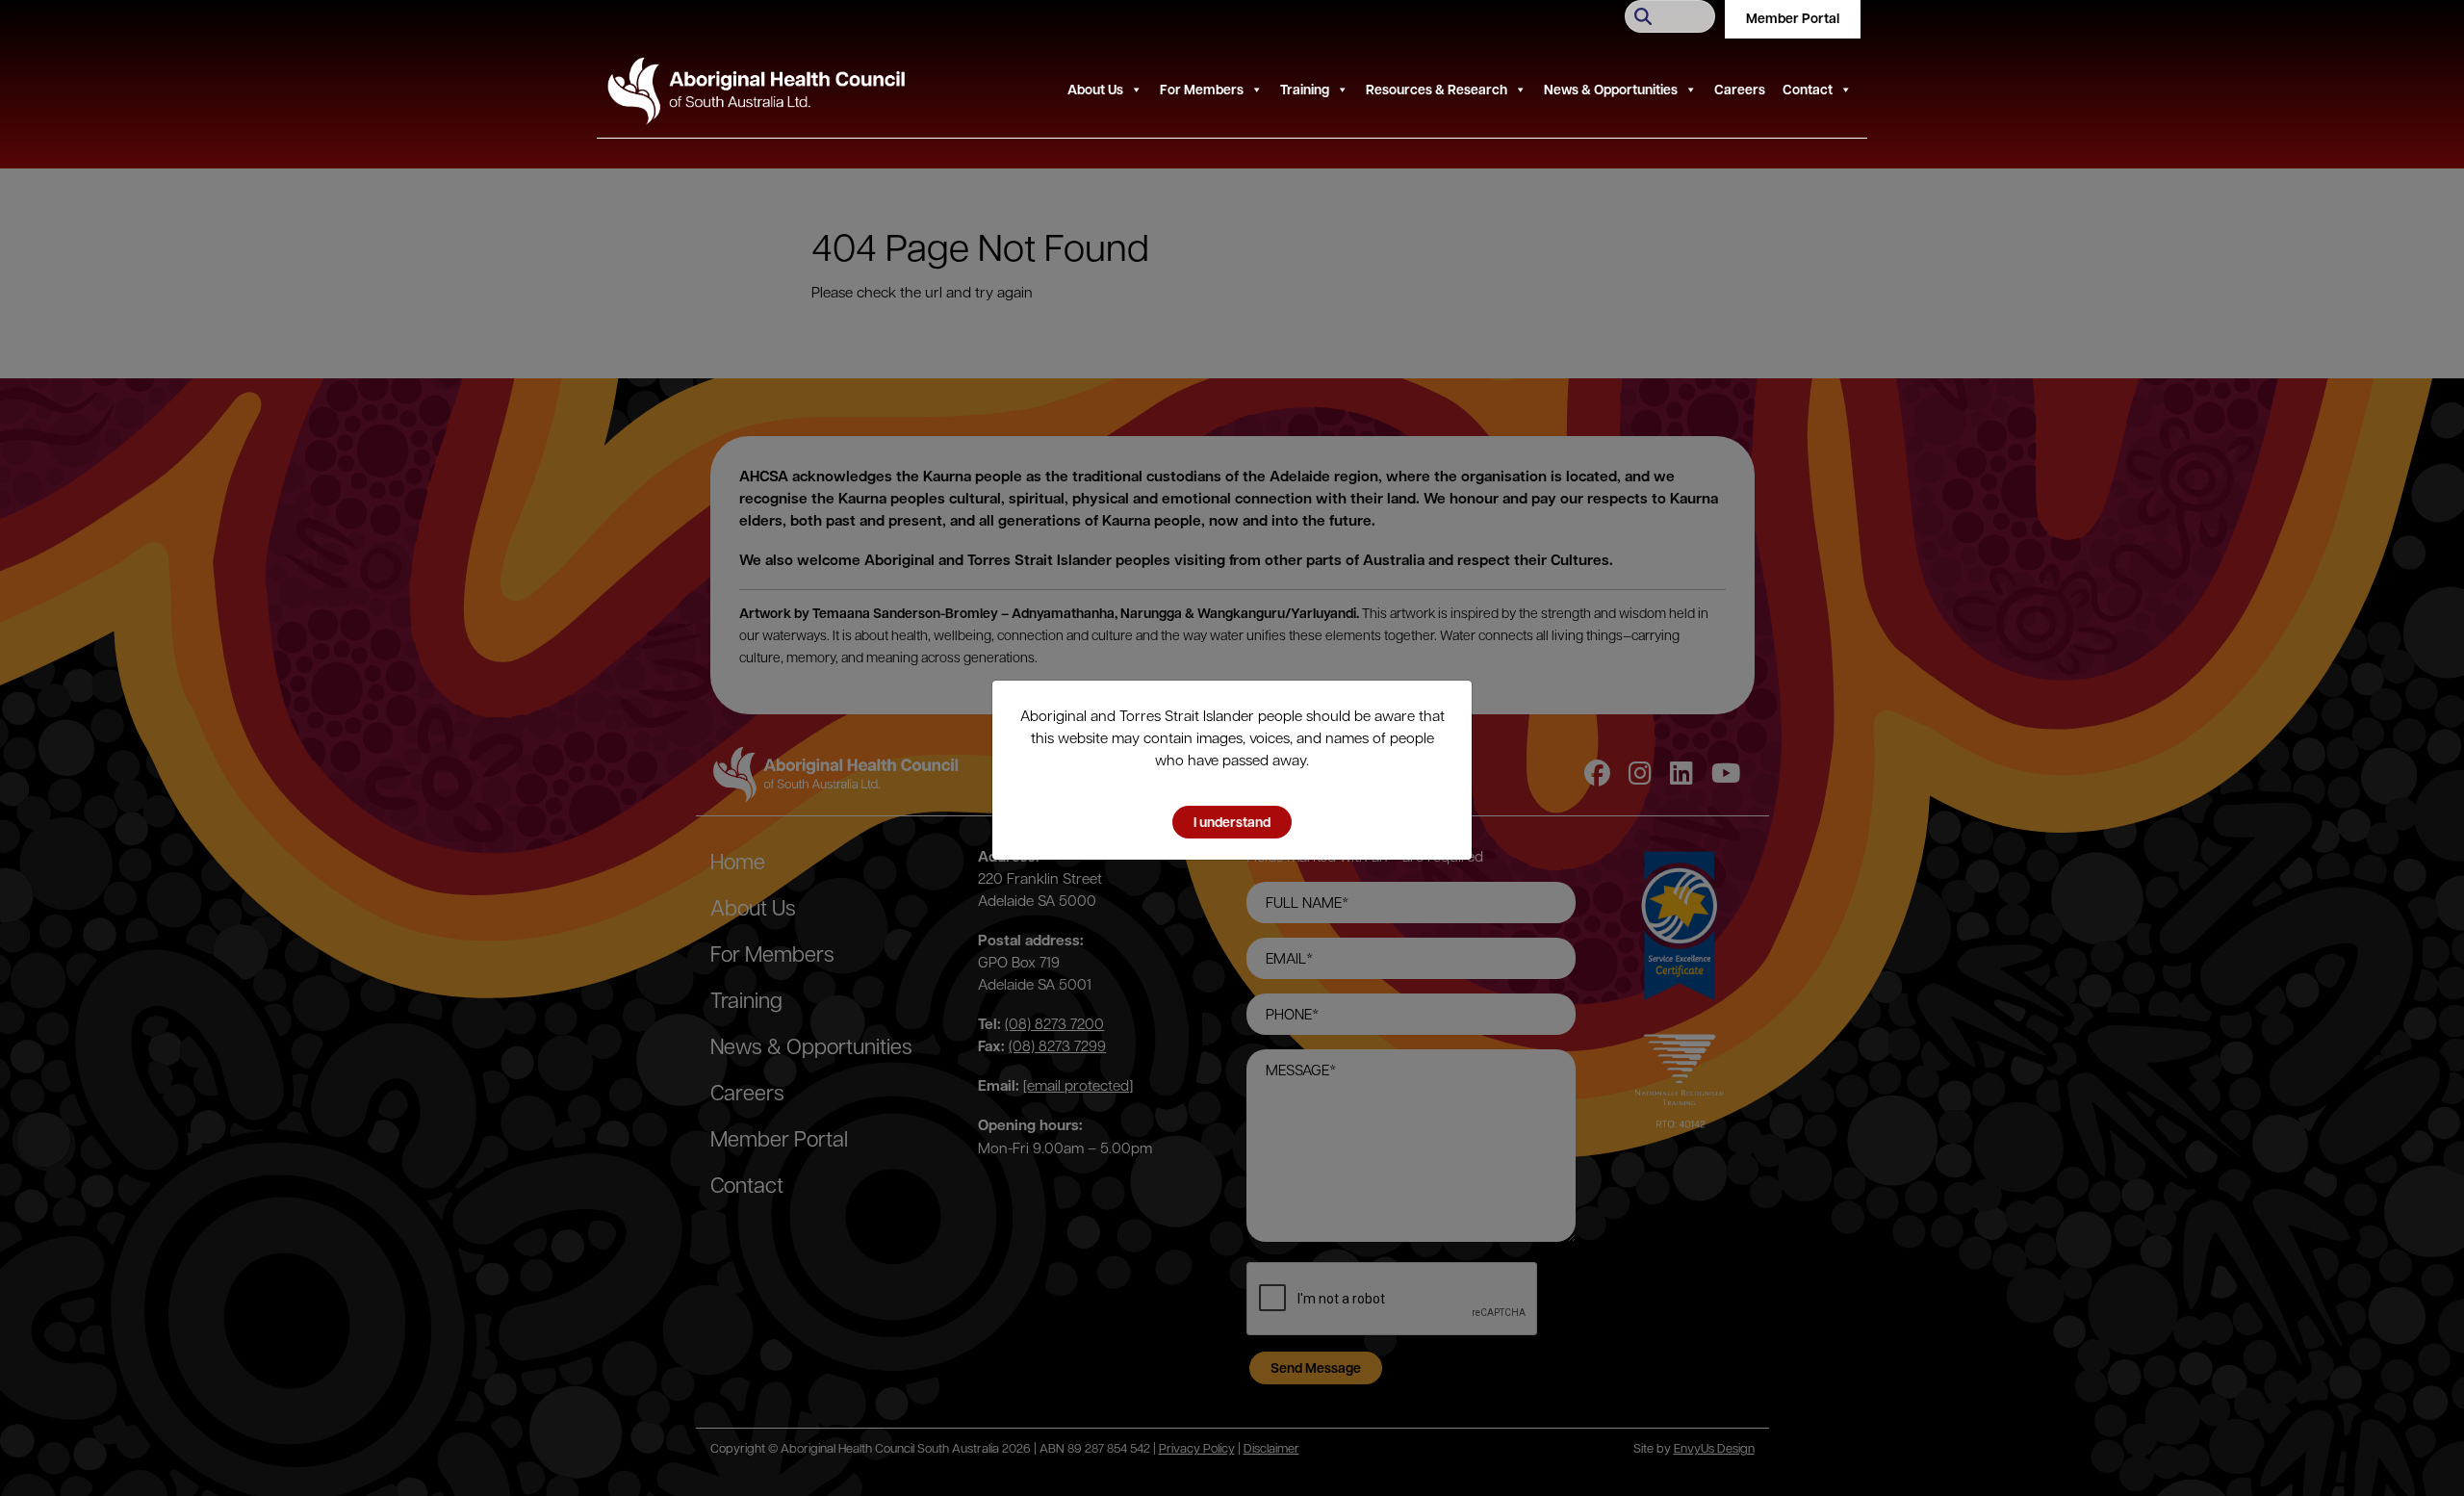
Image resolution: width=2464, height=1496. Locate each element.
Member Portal (1793, 18)
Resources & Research (1437, 89)
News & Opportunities (1611, 89)
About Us (1095, 89)
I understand (1232, 822)
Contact (1808, 89)
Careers (1740, 89)
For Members (1202, 89)
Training (1305, 89)
